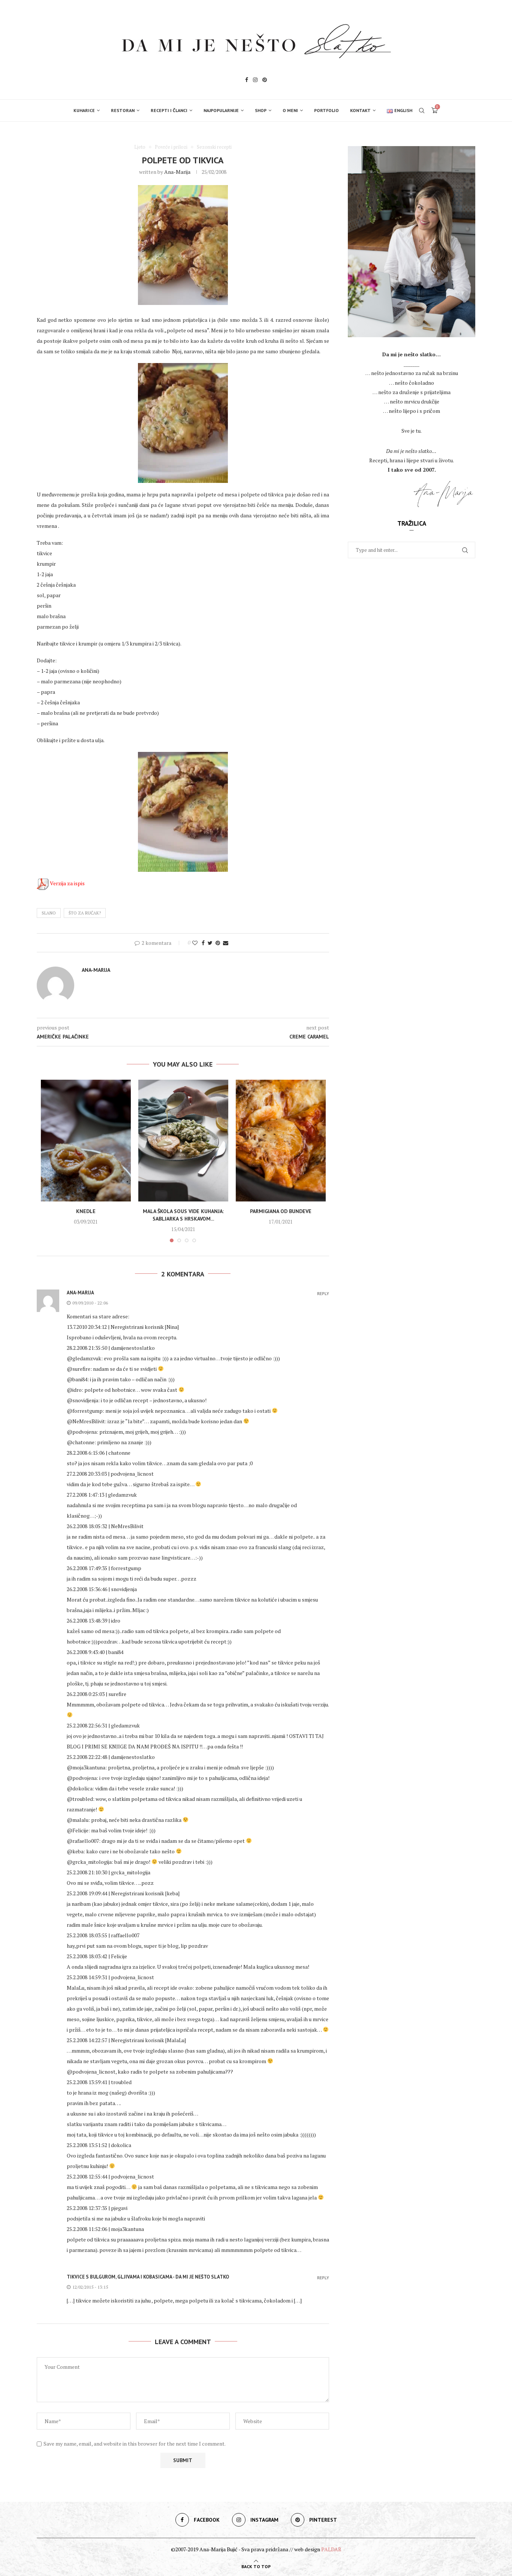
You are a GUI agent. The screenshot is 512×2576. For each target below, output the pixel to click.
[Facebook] (247, 81)
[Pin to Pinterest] (218, 943)
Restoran (123, 110)
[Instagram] (255, 81)
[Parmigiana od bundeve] (281, 1141)
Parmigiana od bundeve (281, 1211)
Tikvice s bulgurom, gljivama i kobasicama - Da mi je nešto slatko (148, 2277)
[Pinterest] (265, 81)
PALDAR (331, 2549)
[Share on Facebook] (203, 943)
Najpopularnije (221, 110)
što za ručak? (85, 913)
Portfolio (326, 110)
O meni (290, 110)
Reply (323, 1294)
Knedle (86, 1211)
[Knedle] (86, 1141)
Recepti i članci (169, 110)
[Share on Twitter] (210, 943)
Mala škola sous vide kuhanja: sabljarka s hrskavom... (183, 1215)
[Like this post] (195, 943)
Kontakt (360, 110)
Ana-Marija (177, 172)
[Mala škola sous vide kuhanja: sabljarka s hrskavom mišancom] (183, 1141)
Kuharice (84, 110)
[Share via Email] (226, 943)
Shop (261, 110)
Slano (49, 913)
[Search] (422, 111)
